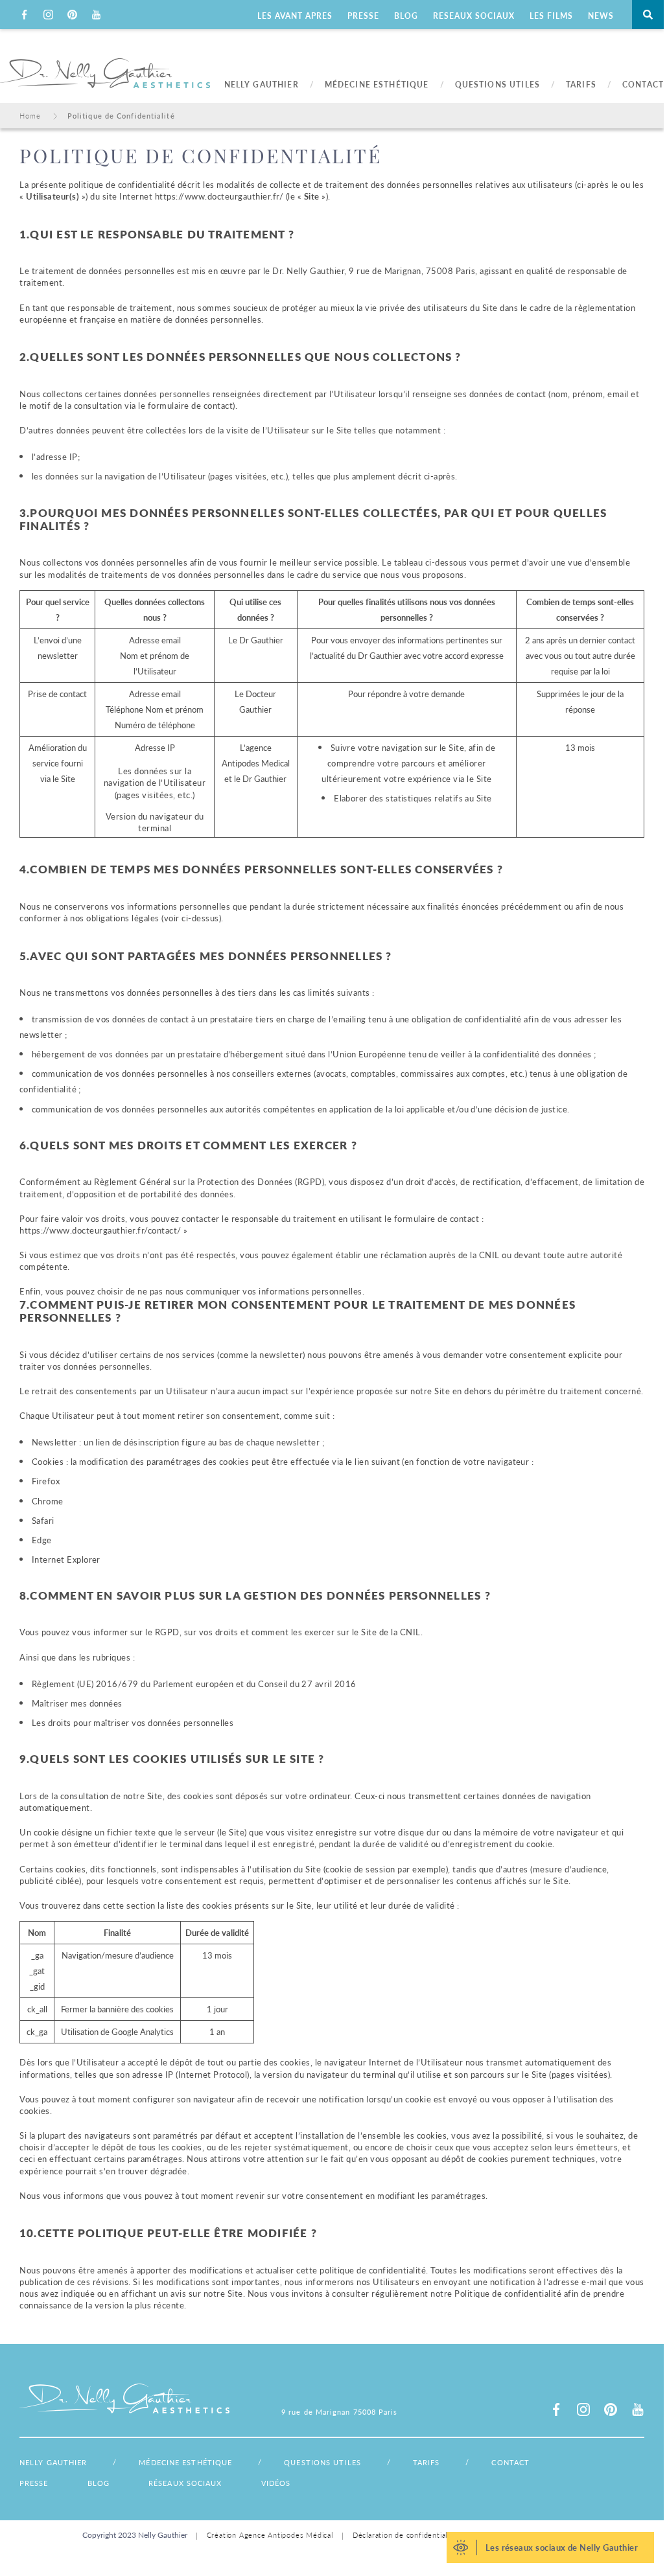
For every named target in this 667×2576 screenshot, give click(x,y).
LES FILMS (551, 16)
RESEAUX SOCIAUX (474, 16)
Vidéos (276, 2483)
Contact (510, 2462)
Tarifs (427, 2462)
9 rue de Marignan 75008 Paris (340, 2412)
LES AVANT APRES (295, 16)
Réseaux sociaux (185, 2483)
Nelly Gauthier (53, 2462)
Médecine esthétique (185, 2462)
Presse (34, 2483)
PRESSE (363, 16)
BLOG (406, 16)
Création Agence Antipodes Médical (270, 2535)
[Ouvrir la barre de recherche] (648, 15)
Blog (99, 2483)
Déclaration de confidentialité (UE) (414, 2535)
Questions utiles (322, 2462)
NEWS (601, 16)
